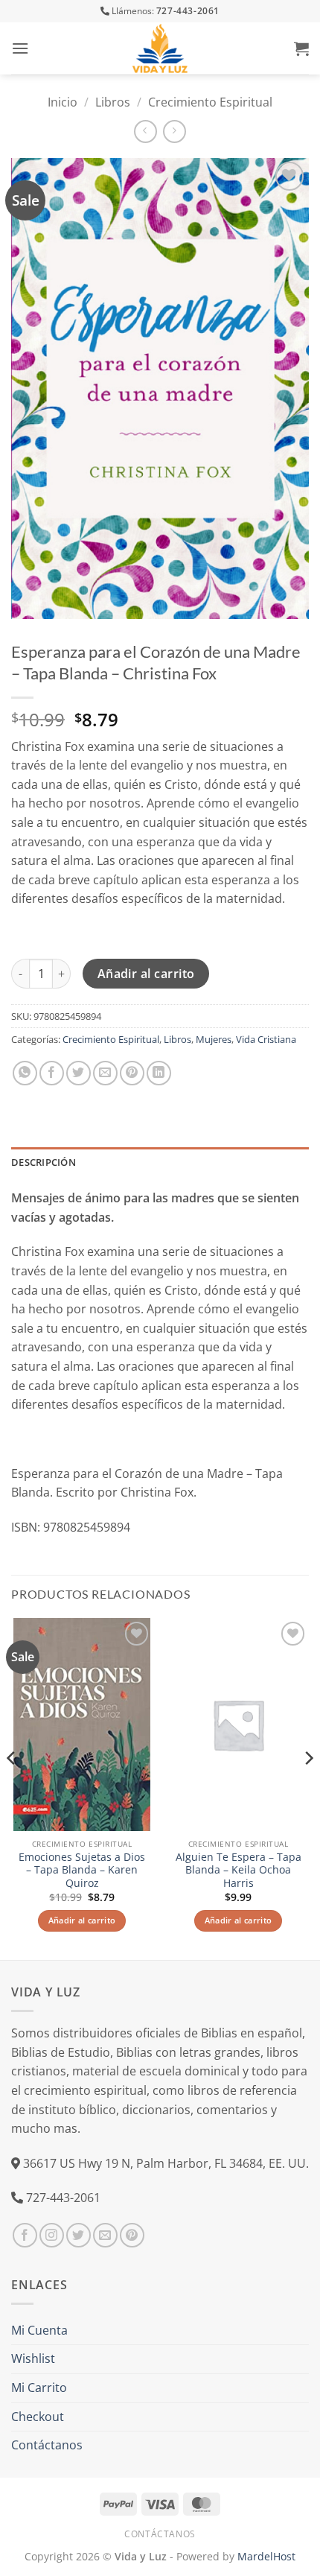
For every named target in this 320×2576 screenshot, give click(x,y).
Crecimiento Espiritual (210, 102)
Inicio (63, 102)
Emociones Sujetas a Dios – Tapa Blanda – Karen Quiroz (82, 1870)
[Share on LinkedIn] (159, 1073)
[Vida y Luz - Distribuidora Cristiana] (160, 48)
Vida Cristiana (266, 1039)
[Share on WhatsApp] (25, 1073)
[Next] (308, 1787)
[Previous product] (175, 131)
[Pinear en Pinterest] (132, 1073)
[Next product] (145, 131)
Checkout (38, 2417)
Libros (113, 102)
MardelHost (266, 2556)
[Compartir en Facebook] (52, 1073)
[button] (20, 48)
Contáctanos (47, 2445)
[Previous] (12, 1787)
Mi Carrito (39, 2388)
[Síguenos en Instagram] (52, 2235)
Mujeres (214, 1039)
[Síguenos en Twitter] (79, 2235)
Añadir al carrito (146, 974)
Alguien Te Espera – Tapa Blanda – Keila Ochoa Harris (239, 1870)
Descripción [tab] (44, 1162)
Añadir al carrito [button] (82, 1920)
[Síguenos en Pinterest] (132, 2235)
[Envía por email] (105, 1073)
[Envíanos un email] (105, 2235)
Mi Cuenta (39, 2330)
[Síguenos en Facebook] (25, 2235)
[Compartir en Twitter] (79, 1073)
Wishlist (33, 2358)
